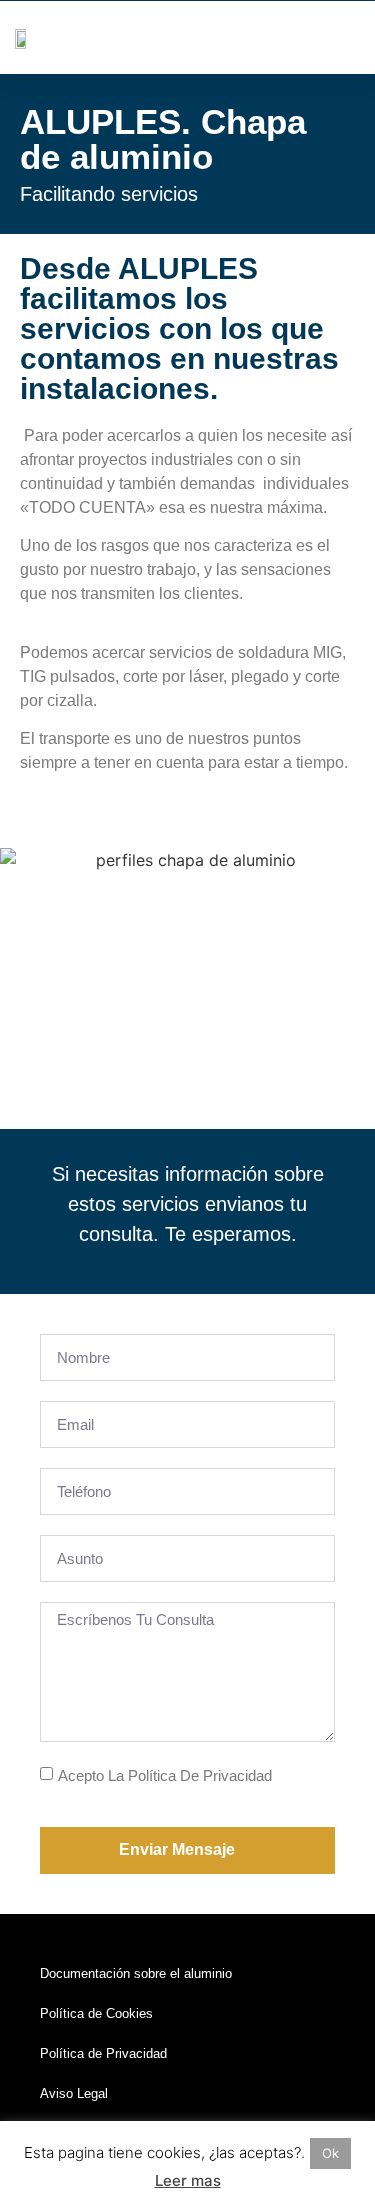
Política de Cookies (96, 2013)
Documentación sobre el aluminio (136, 1973)
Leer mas (188, 2180)
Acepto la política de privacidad (165, 1775)
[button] (346, 37)
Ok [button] (330, 2153)
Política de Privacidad (103, 2053)
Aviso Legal (74, 2093)
